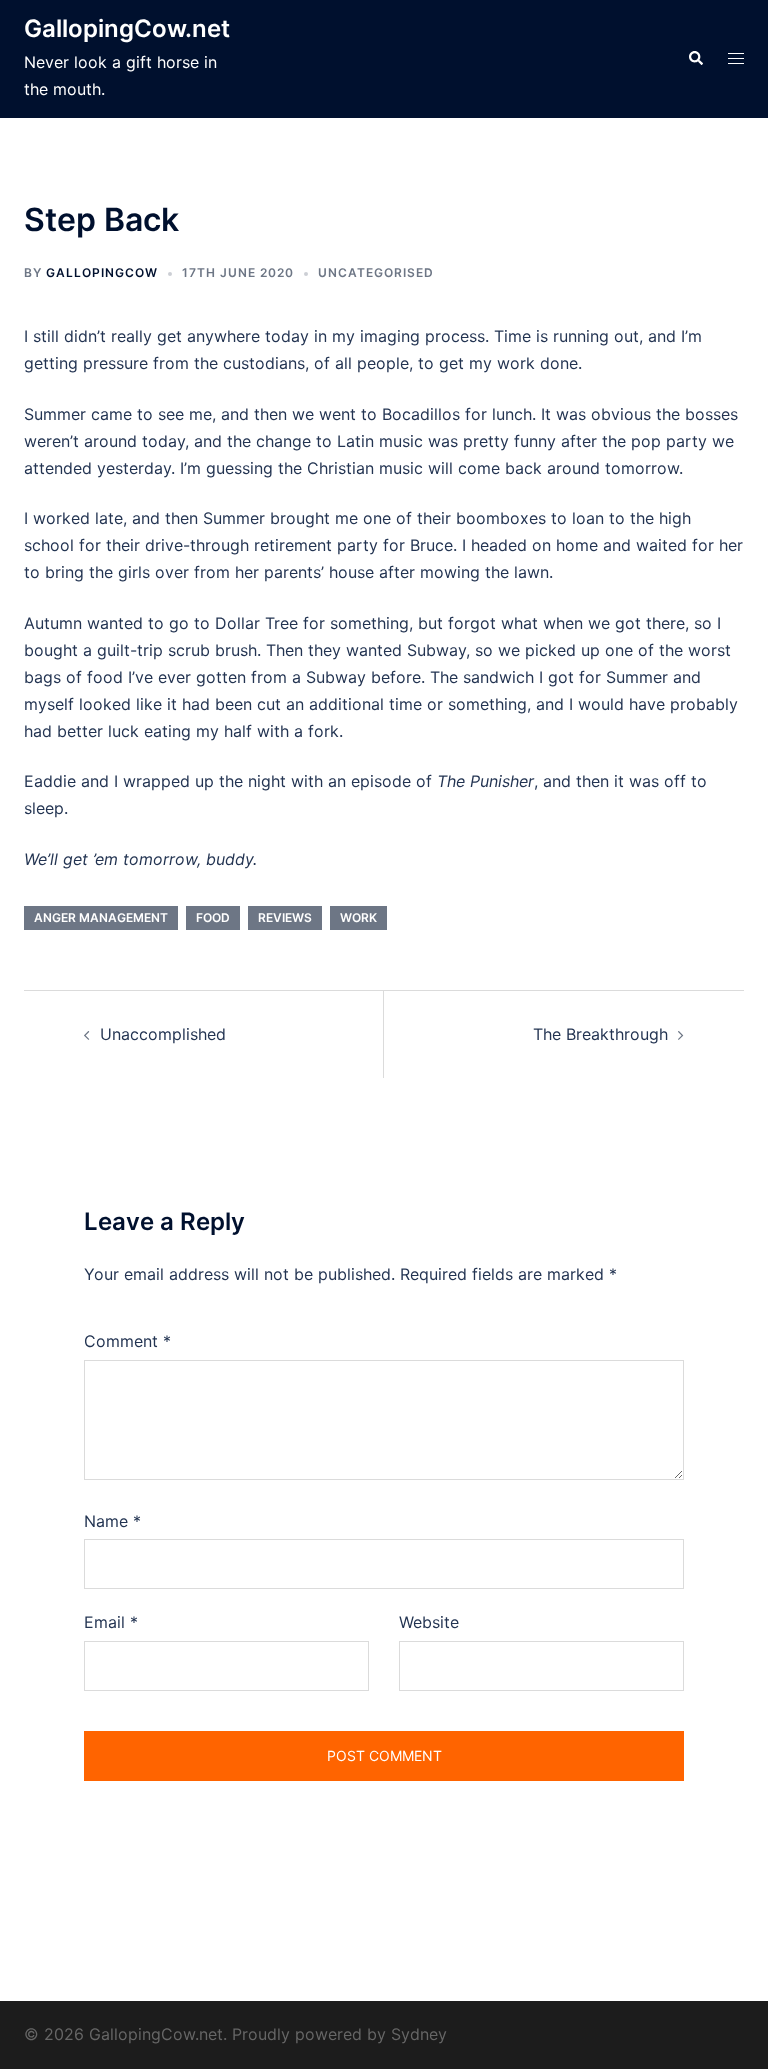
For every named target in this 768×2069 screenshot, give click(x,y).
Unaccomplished (163, 1034)
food (213, 917)
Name (112, 1521)
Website (429, 1622)
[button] (695, 59)
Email (111, 1622)
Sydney (419, 2034)
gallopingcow (102, 272)
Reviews (285, 917)
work (358, 917)
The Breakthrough (600, 1034)
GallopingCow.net (127, 28)
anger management (101, 917)
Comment (127, 1341)
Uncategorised (376, 272)
